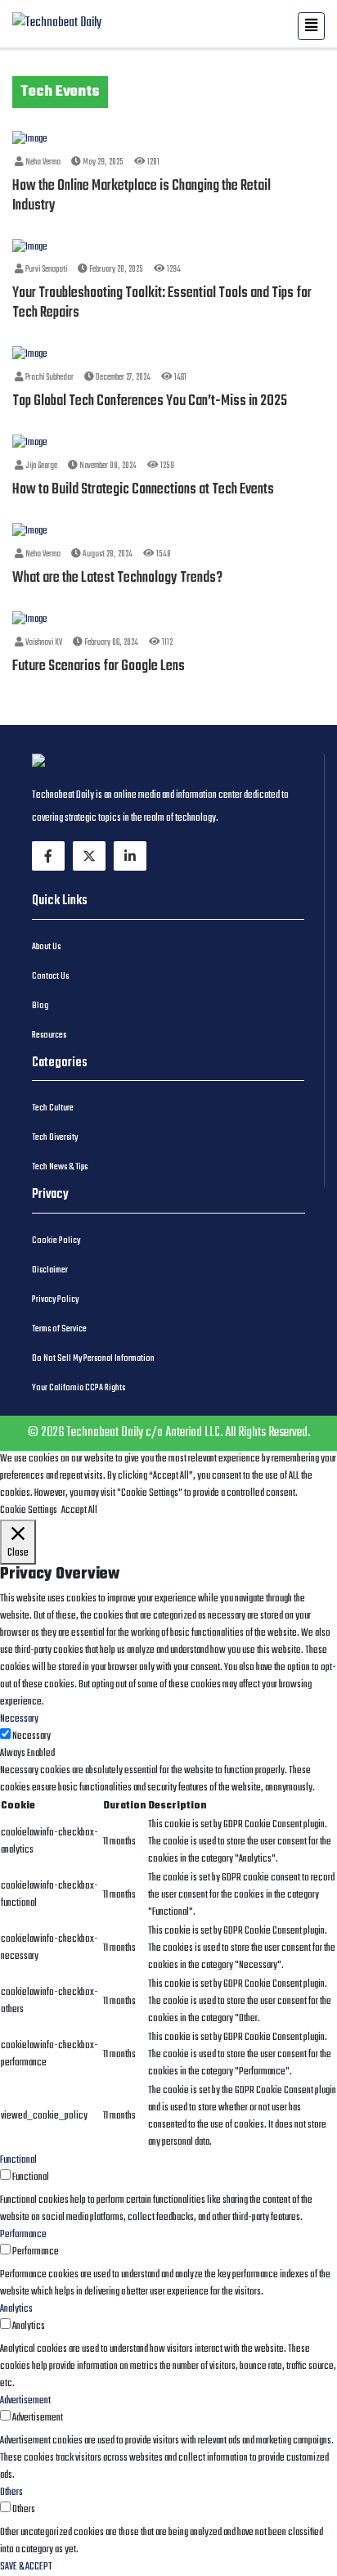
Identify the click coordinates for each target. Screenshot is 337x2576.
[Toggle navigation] (311, 26)
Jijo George (40, 466)
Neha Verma (42, 162)
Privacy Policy (55, 1299)
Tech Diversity (55, 1137)
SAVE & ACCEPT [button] (26, 2567)
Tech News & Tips (60, 1167)
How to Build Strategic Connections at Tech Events (143, 490)
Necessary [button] (19, 1719)
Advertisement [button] (25, 2401)
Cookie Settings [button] (29, 1511)
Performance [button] (23, 2235)
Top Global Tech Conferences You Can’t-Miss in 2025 (150, 401)
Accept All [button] (79, 1511)
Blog (40, 1006)
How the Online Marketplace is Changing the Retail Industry (142, 196)
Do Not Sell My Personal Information (93, 1358)
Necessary (31, 1736)
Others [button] (11, 2493)
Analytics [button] (16, 2309)
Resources (49, 1035)
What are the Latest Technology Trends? (117, 578)
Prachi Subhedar (49, 378)
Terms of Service (59, 1329)
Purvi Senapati (45, 270)
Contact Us (50, 976)
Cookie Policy (56, 1241)
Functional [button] (18, 2160)
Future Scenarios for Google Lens (99, 667)
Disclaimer (50, 1270)
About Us (46, 947)
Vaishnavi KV (43, 643)
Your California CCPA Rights (79, 1388)
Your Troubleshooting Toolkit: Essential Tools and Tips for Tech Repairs (162, 303)
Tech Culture (53, 1108)
